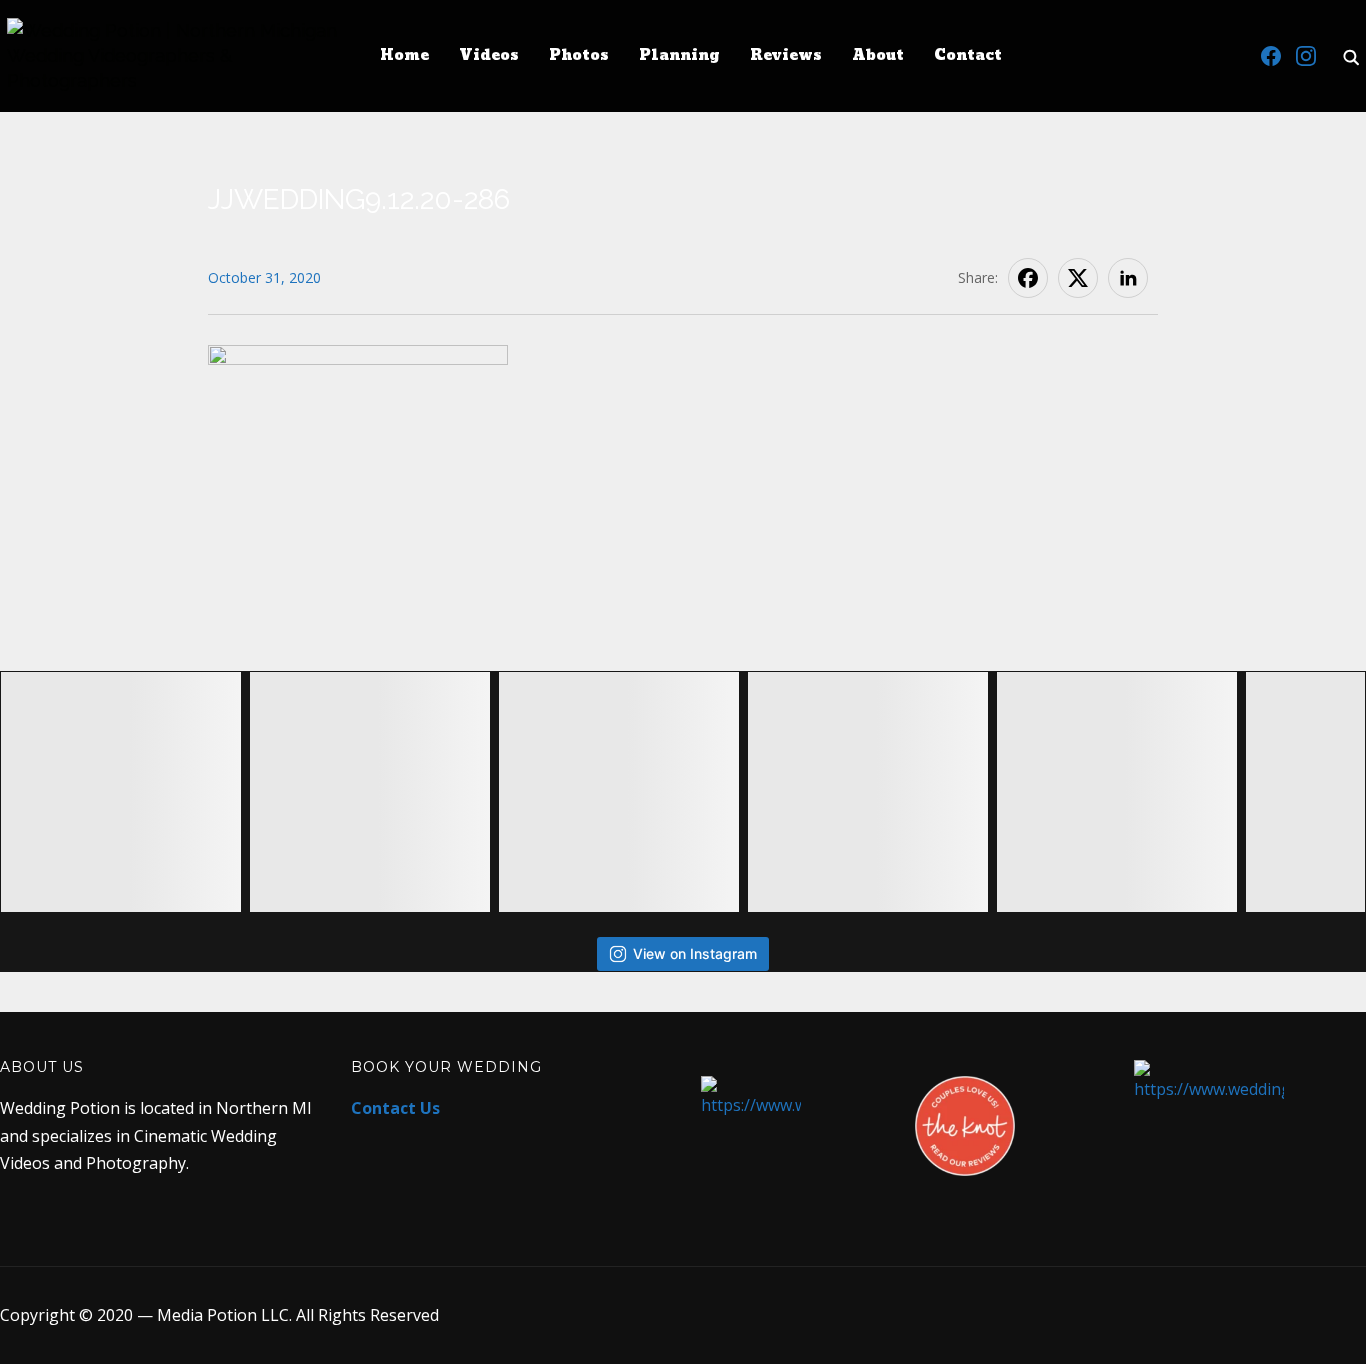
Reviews (786, 55)
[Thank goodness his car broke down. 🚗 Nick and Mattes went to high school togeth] (868, 792)
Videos (489, 55)
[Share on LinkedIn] (1128, 278)
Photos (579, 55)
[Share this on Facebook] (1028, 278)
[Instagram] (1306, 56)
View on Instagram (695, 953)
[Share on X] (1078, 278)
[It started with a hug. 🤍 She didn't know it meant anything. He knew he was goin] (1117, 792)
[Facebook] (1271, 56)
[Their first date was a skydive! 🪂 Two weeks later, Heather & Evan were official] (121, 792)
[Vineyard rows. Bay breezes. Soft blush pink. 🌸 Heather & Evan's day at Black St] (370, 792)
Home (404, 55)
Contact (968, 55)
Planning (679, 55)
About (878, 55)
